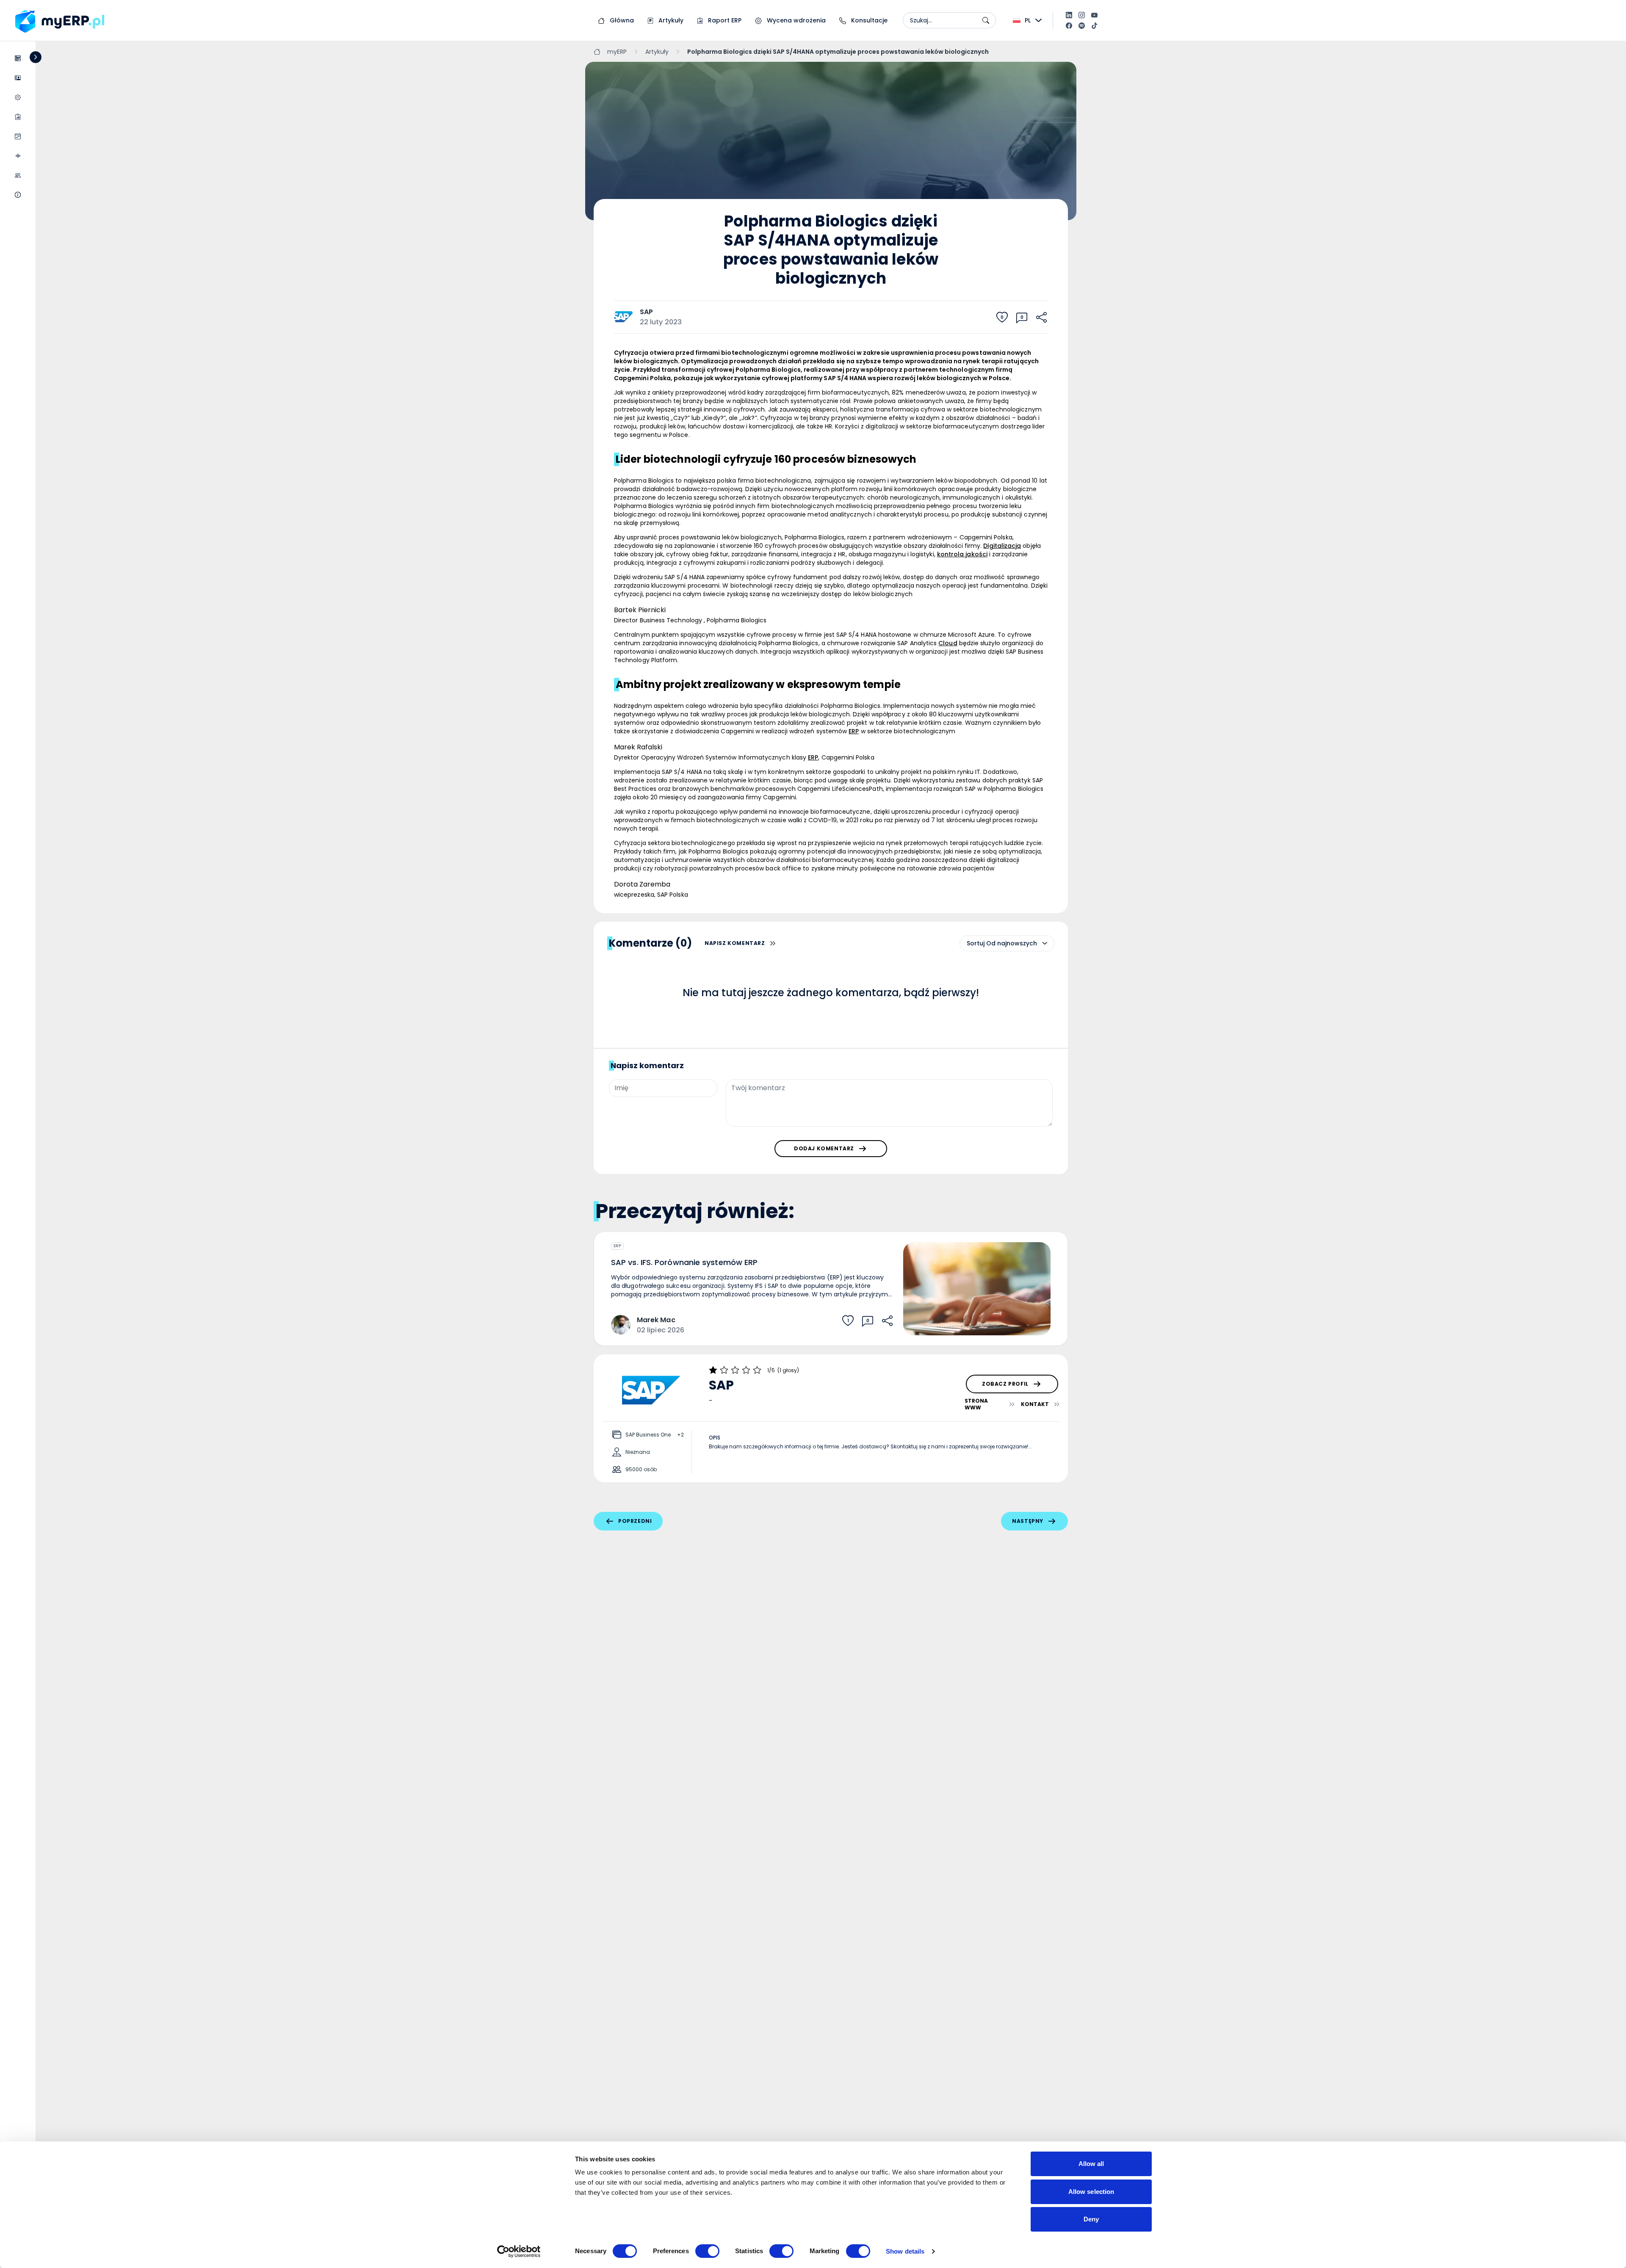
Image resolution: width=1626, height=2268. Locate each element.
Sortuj (976, 943)
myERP (617, 52)
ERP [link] (854, 731)
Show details (905, 2251)
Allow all (1091, 2164)
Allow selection (1091, 2192)
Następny (1028, 1521)
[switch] (707, 2251)
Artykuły (670, 20)
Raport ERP (724, 20)
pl (1028, 20)
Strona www (976, 1404)
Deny (1091, 2219)
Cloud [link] (948, 643)
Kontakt (1035, 1404)
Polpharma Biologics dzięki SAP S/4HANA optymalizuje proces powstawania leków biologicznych (838, 52)
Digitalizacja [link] (1002, 546)
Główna (621, 20)
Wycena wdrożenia (795, 20)
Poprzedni (635, 1521)
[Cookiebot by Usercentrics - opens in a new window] (519, 2251)
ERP (617, 1246)
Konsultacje (868, 20)
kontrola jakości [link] (962, 554)
